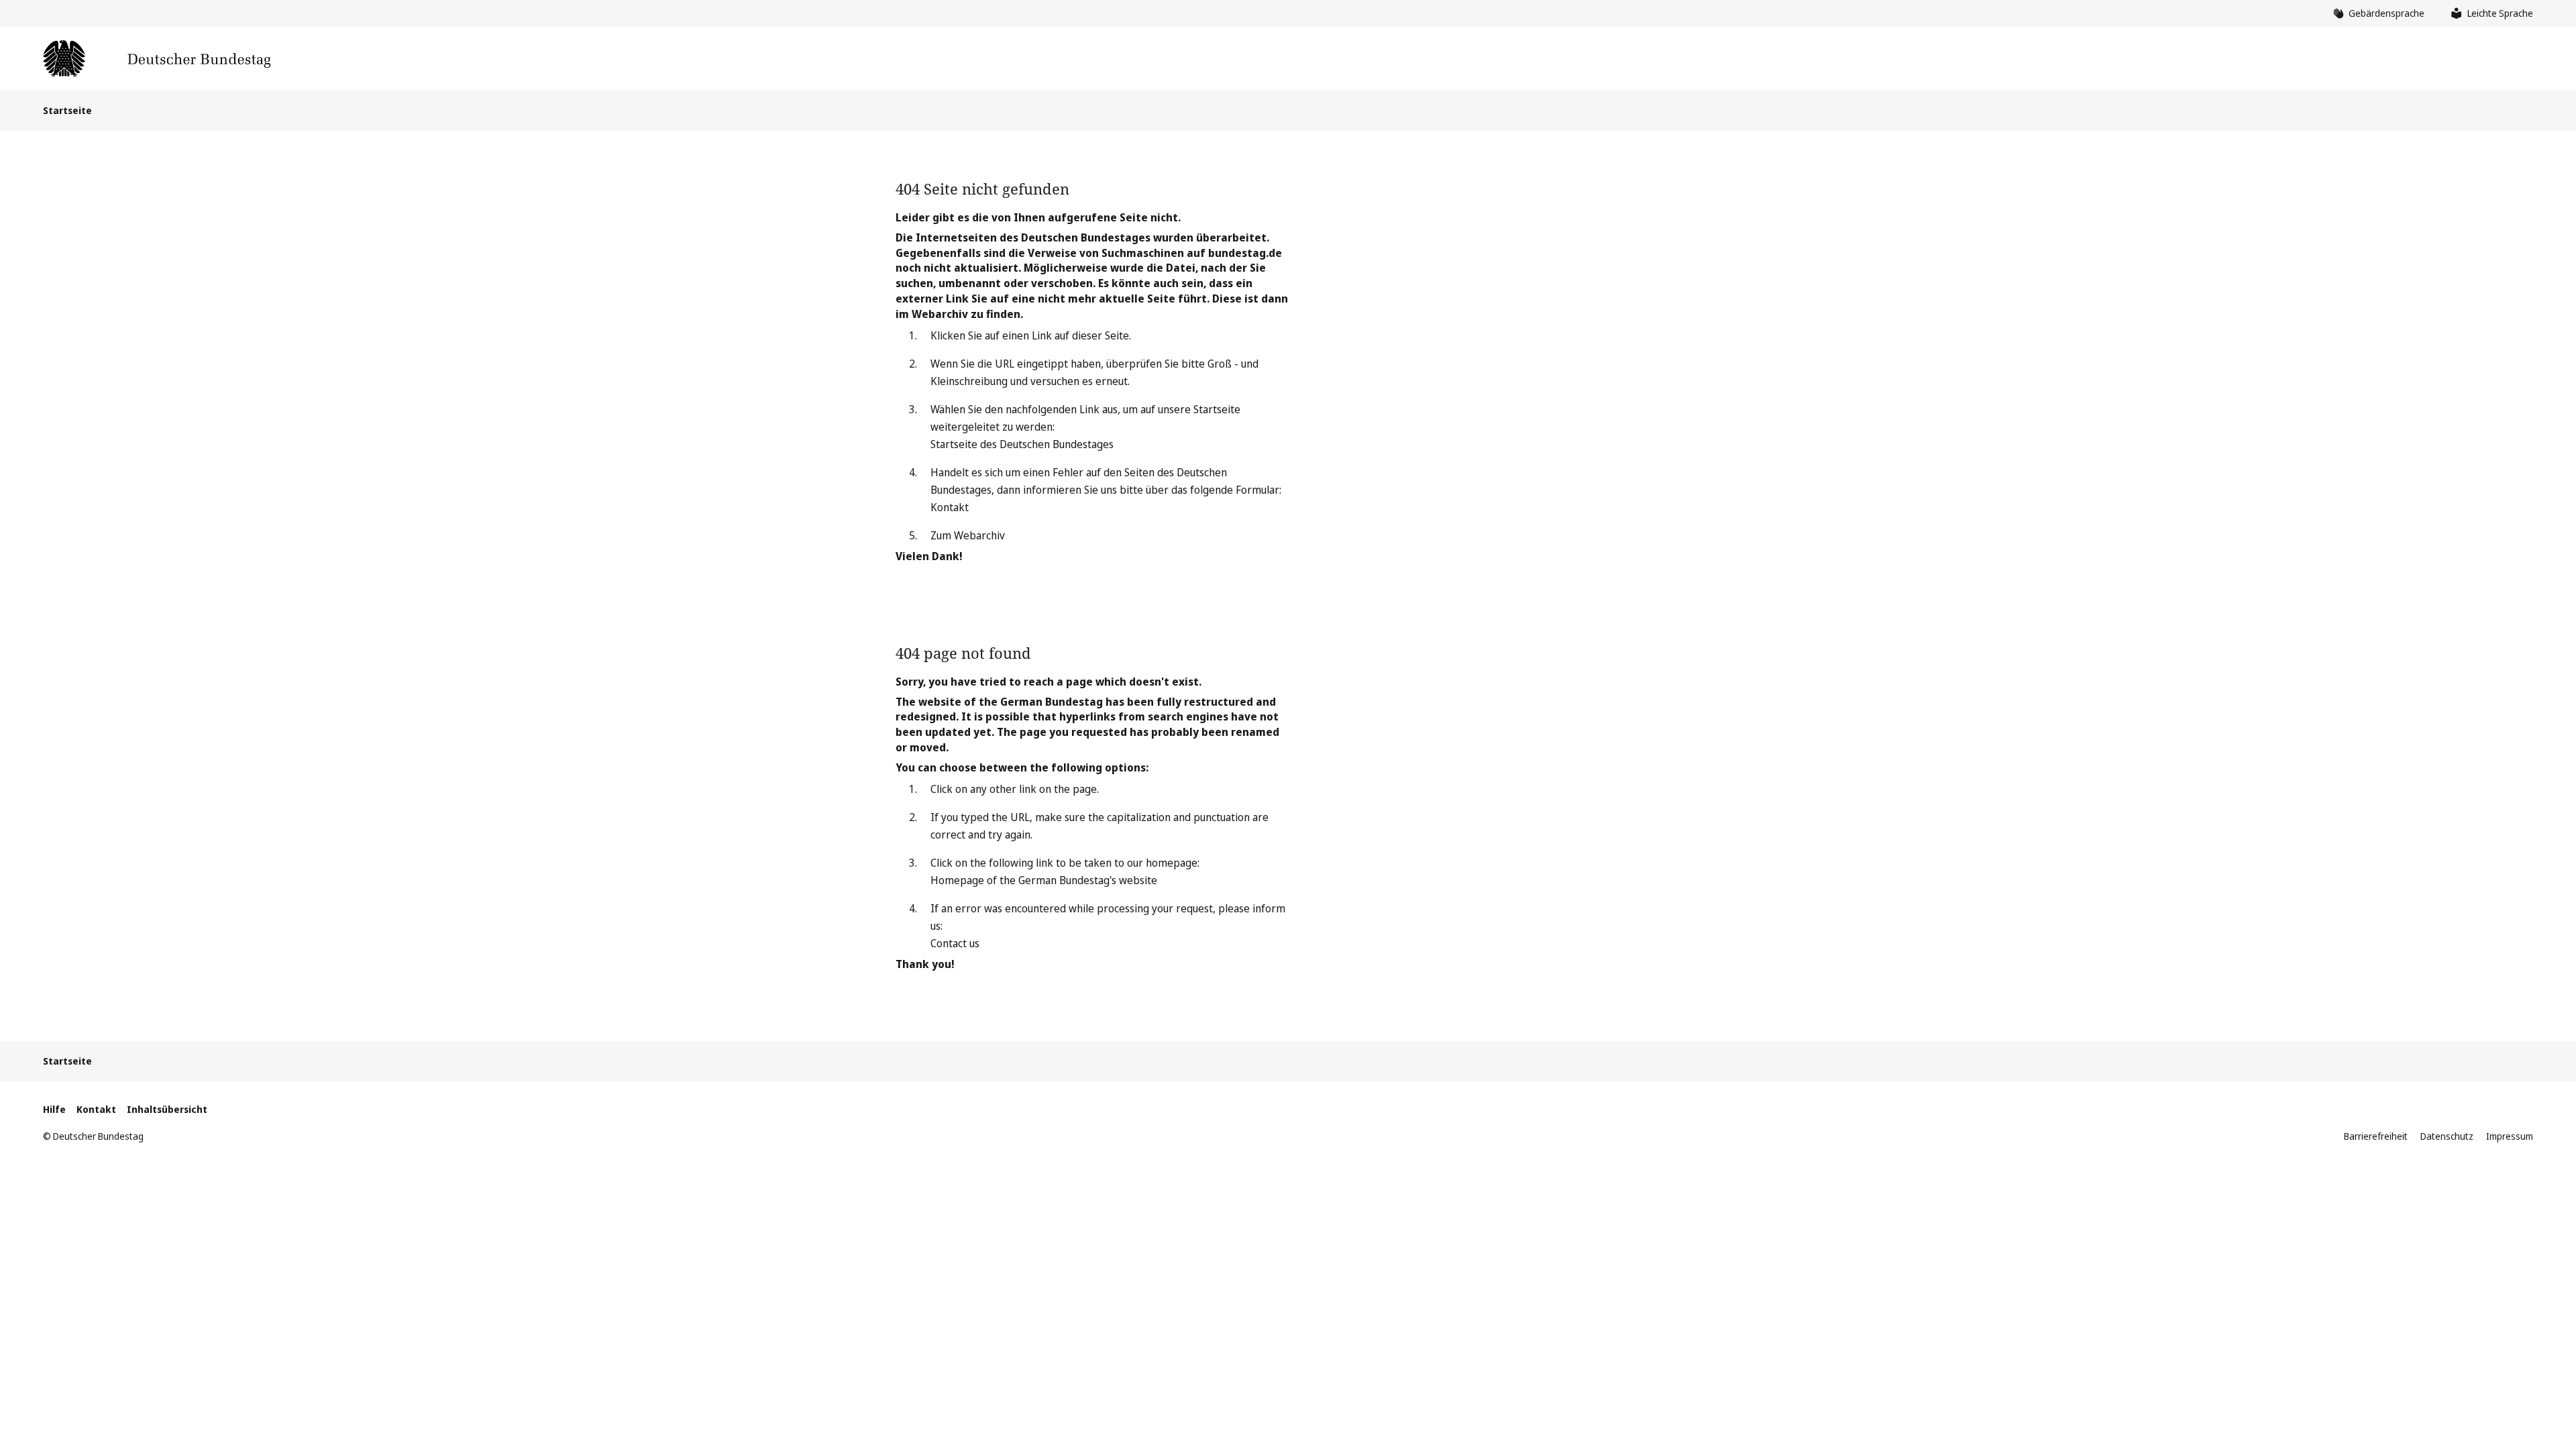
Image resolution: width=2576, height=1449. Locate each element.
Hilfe (54, 1109)
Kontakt (950, 507)
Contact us (955, 943)
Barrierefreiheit (2376, 1136)
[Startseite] (157, 59)
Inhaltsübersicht (167, 1109)
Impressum (2510, 1136)
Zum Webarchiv (968, 535)
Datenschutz (2447, 1136)
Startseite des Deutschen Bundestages (1022, 444)
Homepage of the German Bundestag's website (1044, 880)
